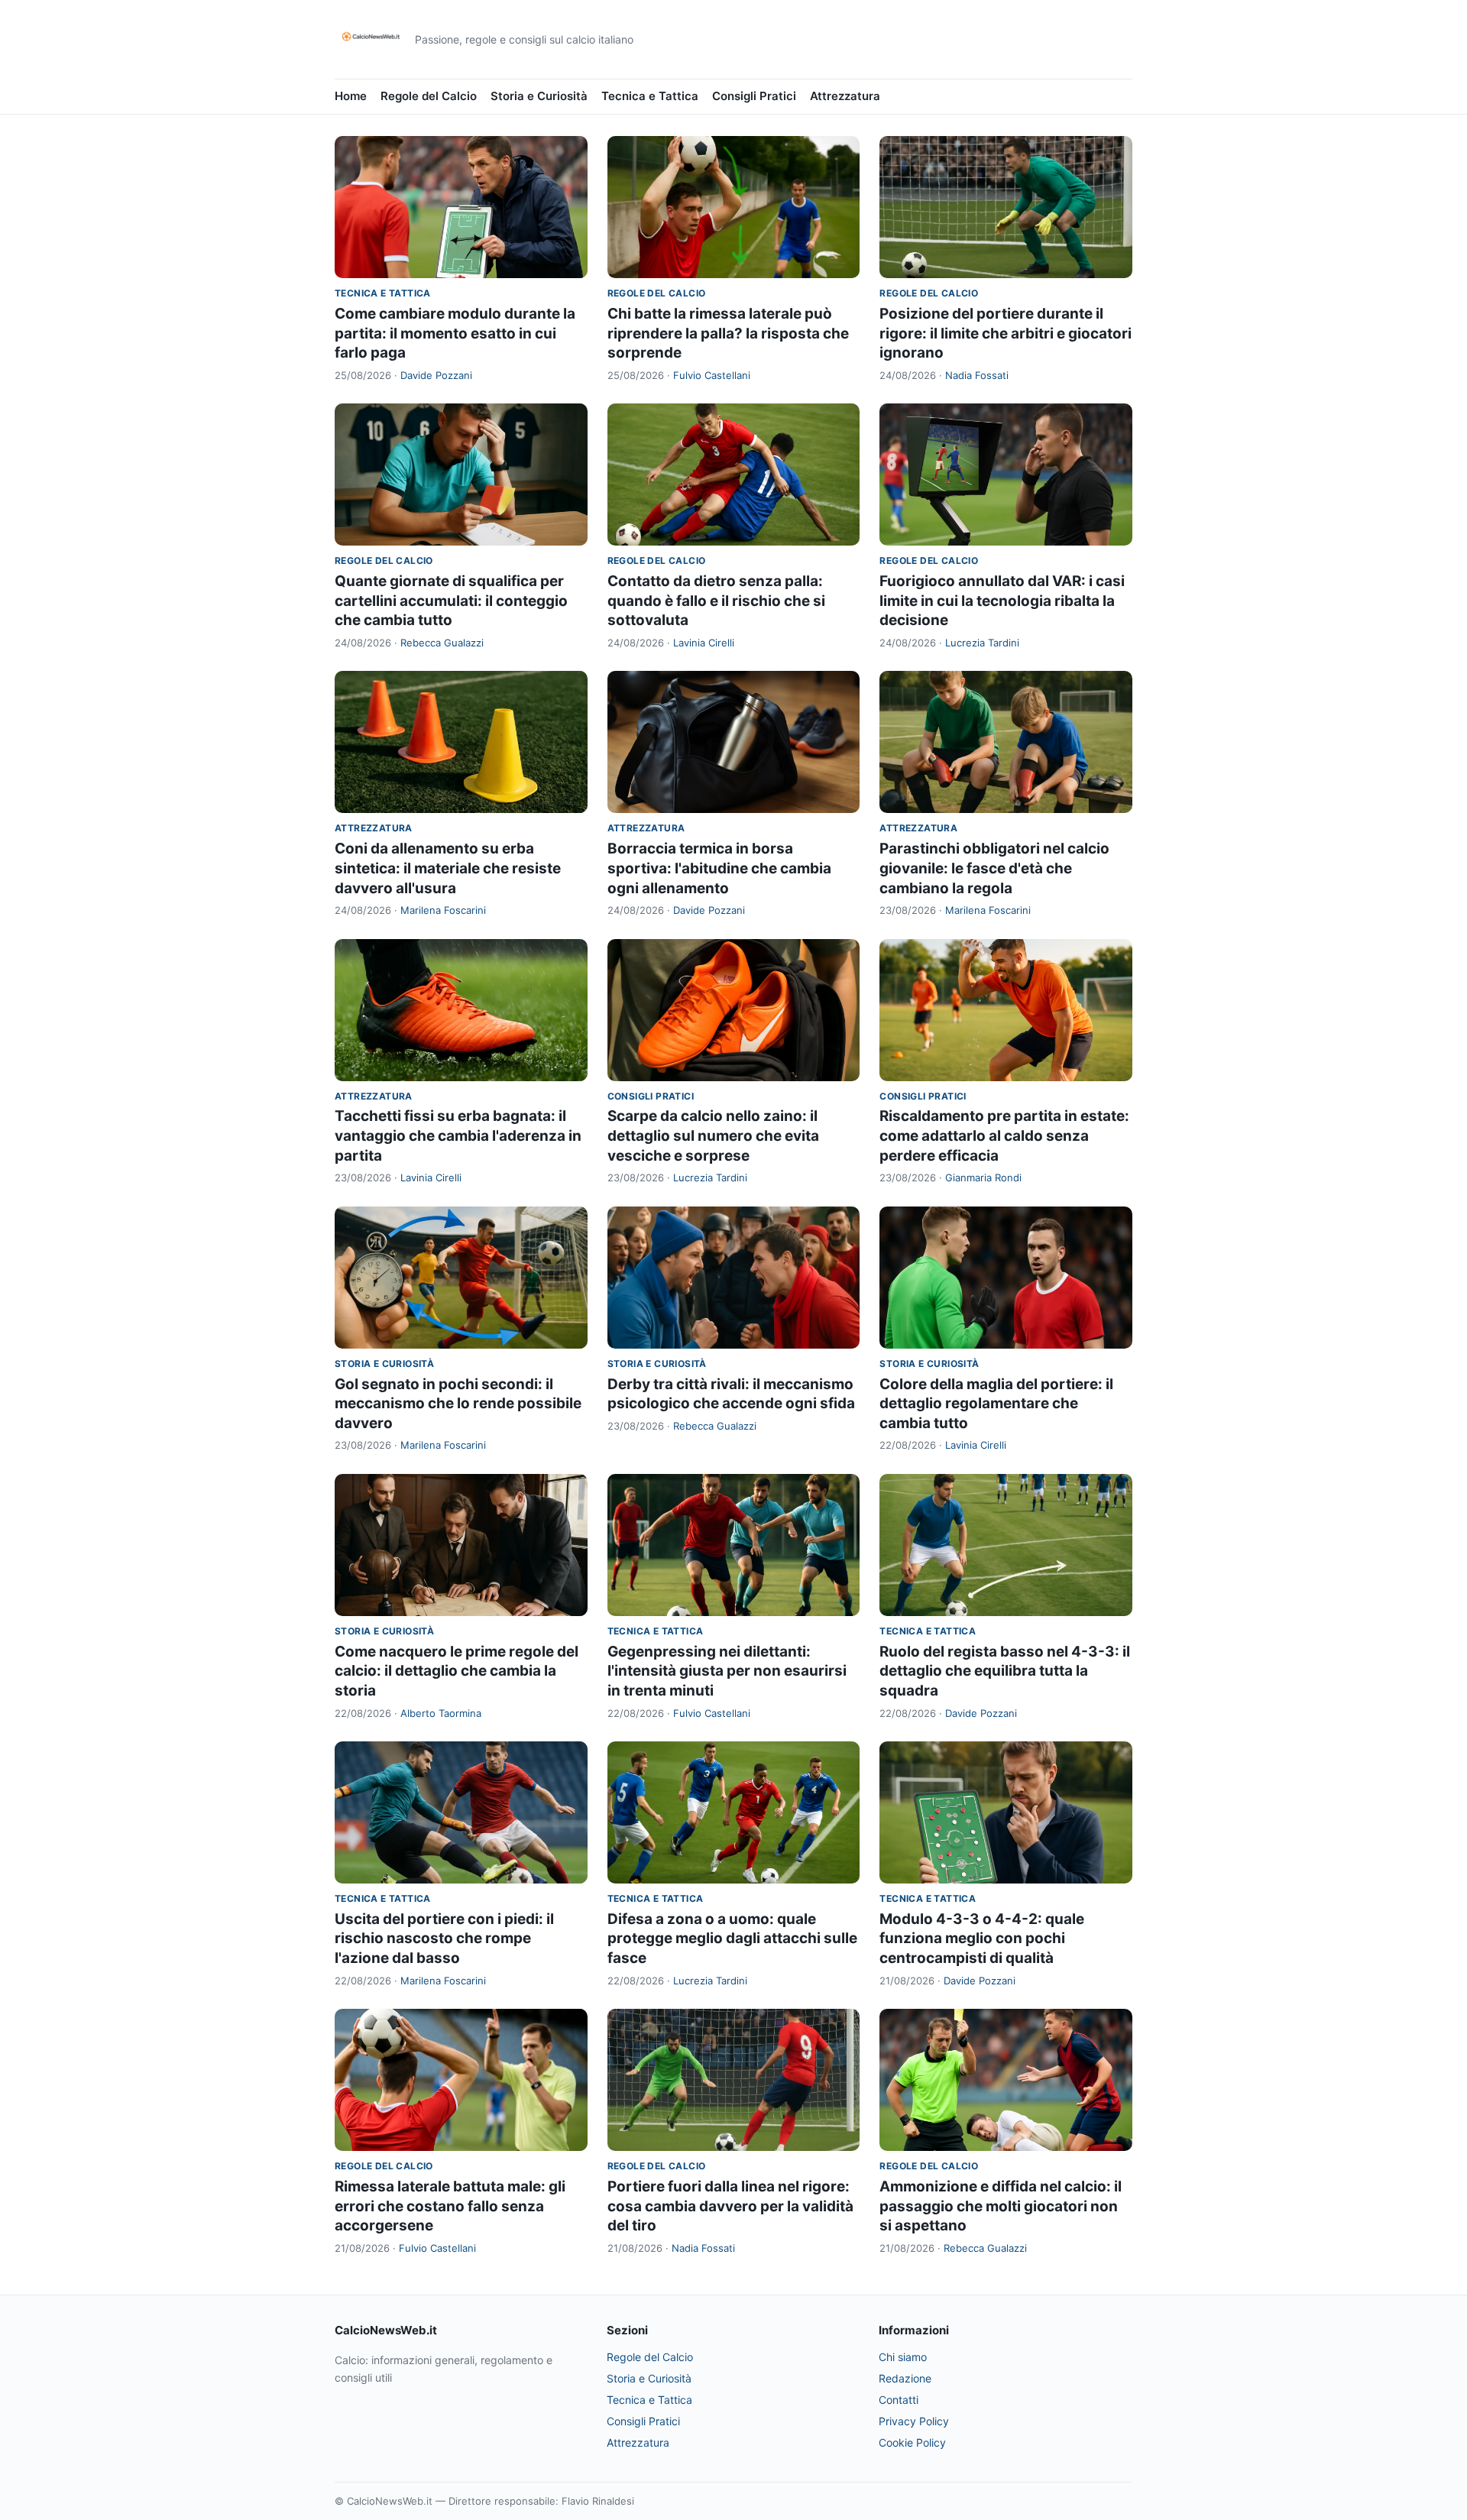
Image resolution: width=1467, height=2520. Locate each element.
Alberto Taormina (441, 1713)
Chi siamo (903, 2357)
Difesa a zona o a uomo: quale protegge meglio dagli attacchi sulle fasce (732, 1939)
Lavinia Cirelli (704, 643)
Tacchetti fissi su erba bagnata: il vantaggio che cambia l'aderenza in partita (458, 1135)
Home (351, 96)
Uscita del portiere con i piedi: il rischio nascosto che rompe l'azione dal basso (444, 1939)
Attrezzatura (845, 96)
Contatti (899, 2400)
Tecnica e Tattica (650, 96)
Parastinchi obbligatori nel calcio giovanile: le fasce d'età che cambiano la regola (994, 868)
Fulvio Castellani (712, 375)
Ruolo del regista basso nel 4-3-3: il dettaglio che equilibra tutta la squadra (1005, 1671)
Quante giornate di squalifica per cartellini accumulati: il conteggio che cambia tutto (451, 601)
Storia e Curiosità (539, 96)
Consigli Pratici (754, 96)
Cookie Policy (912, 2442)
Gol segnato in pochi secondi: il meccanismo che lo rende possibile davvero (458, 1404)
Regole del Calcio (429, 96)
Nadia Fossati (977, 375)
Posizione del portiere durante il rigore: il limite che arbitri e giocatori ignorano (1006, 333)
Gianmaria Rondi (983, 1177)
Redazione (905, 2378)
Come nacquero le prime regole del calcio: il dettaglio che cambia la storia (457, 1671)
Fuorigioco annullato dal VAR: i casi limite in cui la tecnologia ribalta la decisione (1002, 601)
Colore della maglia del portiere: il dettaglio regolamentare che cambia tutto (996, 1404)
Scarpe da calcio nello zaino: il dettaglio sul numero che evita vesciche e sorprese (713, 1135)
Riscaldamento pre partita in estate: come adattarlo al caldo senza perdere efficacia (1004, 1135)
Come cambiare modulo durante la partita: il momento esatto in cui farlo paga (455, 333)
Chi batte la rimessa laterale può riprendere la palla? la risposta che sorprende (728, 333)
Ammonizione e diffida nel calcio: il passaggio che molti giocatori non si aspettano (1001, 2206)
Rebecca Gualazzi (442, 643)
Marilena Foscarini (443, 910)
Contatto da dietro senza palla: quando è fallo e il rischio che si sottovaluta (716, 601)
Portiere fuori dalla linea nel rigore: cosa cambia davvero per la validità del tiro (730, 2206)
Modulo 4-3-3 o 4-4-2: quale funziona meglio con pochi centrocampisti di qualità (982, 1939)
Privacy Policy (914, 2421)
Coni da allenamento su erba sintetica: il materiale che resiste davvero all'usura (448, 868)
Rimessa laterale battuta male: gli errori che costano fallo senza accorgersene (450, 2206)
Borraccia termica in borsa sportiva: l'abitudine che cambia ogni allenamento (719, 868)
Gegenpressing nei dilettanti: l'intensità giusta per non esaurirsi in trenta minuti (727, 1671)
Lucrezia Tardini (982, 643)
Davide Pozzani (436, 375)
